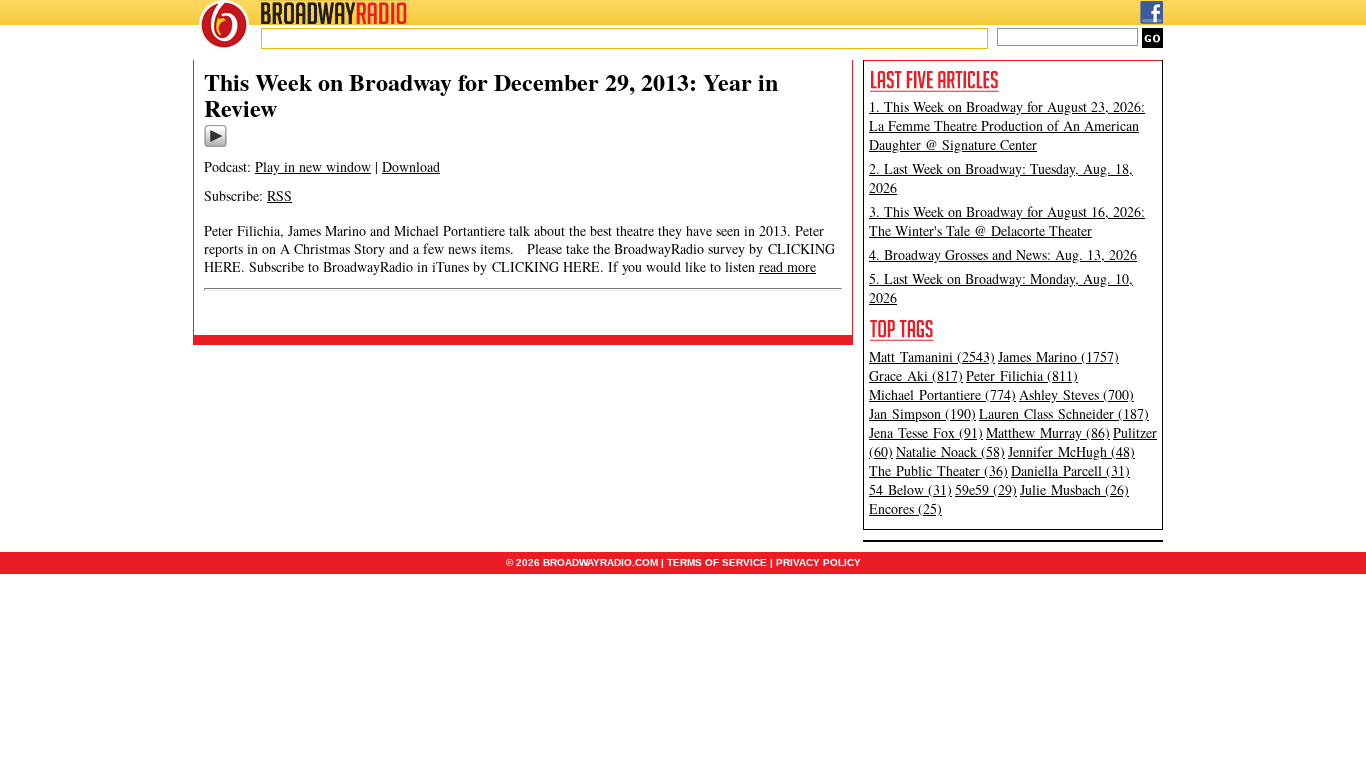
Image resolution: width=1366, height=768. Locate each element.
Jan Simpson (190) (922, 413)
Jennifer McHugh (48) (1071, 451)
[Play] (215, 144)
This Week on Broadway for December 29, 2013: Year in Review (491, 94)
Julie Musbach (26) (1074, 489)
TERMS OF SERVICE (717, 562)
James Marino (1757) (1058, 356)
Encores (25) (905, 508)
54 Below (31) (910, 489)
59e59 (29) (986, 489)
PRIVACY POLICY (818, 562)
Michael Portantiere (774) (942, 394)
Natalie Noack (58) (950, 451)
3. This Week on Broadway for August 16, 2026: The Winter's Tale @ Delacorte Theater (1007, 221)
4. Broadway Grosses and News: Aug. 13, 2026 (1003, 254)
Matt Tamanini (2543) (932, 356)
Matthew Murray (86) (1048, 432)
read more (787, 266)
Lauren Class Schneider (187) (1064, 413)
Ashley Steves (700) (1076, 394)
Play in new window (313, 166)
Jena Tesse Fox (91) (926, 432)
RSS (279, 195)
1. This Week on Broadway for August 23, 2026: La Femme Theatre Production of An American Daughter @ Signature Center (1007, 125)
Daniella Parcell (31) (1070, 470)
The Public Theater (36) (938, 470)
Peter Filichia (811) (1022, 375)
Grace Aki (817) (916, 375)
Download (411, 166)
